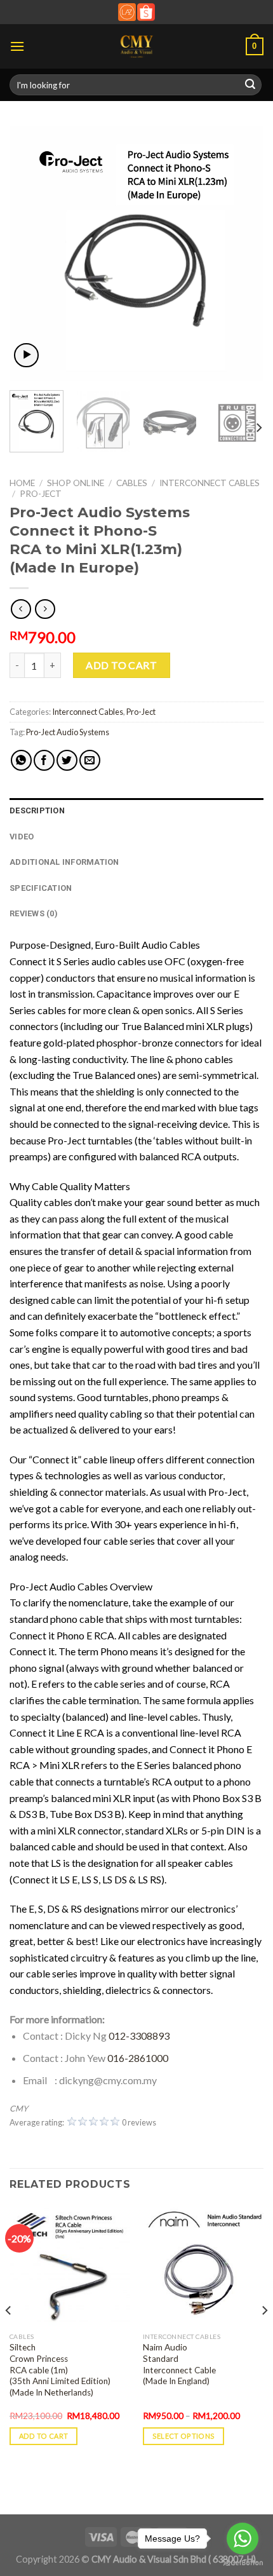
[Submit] (250, 85)
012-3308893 (139, 2036)
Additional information (64, 862)
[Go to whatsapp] (243, 2539)
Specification (41, 888)
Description (37, 810)
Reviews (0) (34, 913)
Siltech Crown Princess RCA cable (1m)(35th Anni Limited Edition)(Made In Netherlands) (60, 2370)
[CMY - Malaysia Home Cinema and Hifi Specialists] (137, 46)
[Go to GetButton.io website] (243, 2563)
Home (22, 483)
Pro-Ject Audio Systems (68, 732)
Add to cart (121, 665)
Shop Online (76, 483)
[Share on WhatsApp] (21, 760)
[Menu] (17, 46)
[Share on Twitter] (67, 760)
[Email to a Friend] (90, 760)
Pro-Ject (41, 494)
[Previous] (30, 254)
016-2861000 (138, 2058)
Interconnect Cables (210, 483)
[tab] (136, 811)
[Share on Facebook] (44, 760)
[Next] (243, 254)
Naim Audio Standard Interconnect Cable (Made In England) (179, 2364)
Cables (132, 483)
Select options (184, 2436)
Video (22, 837)
